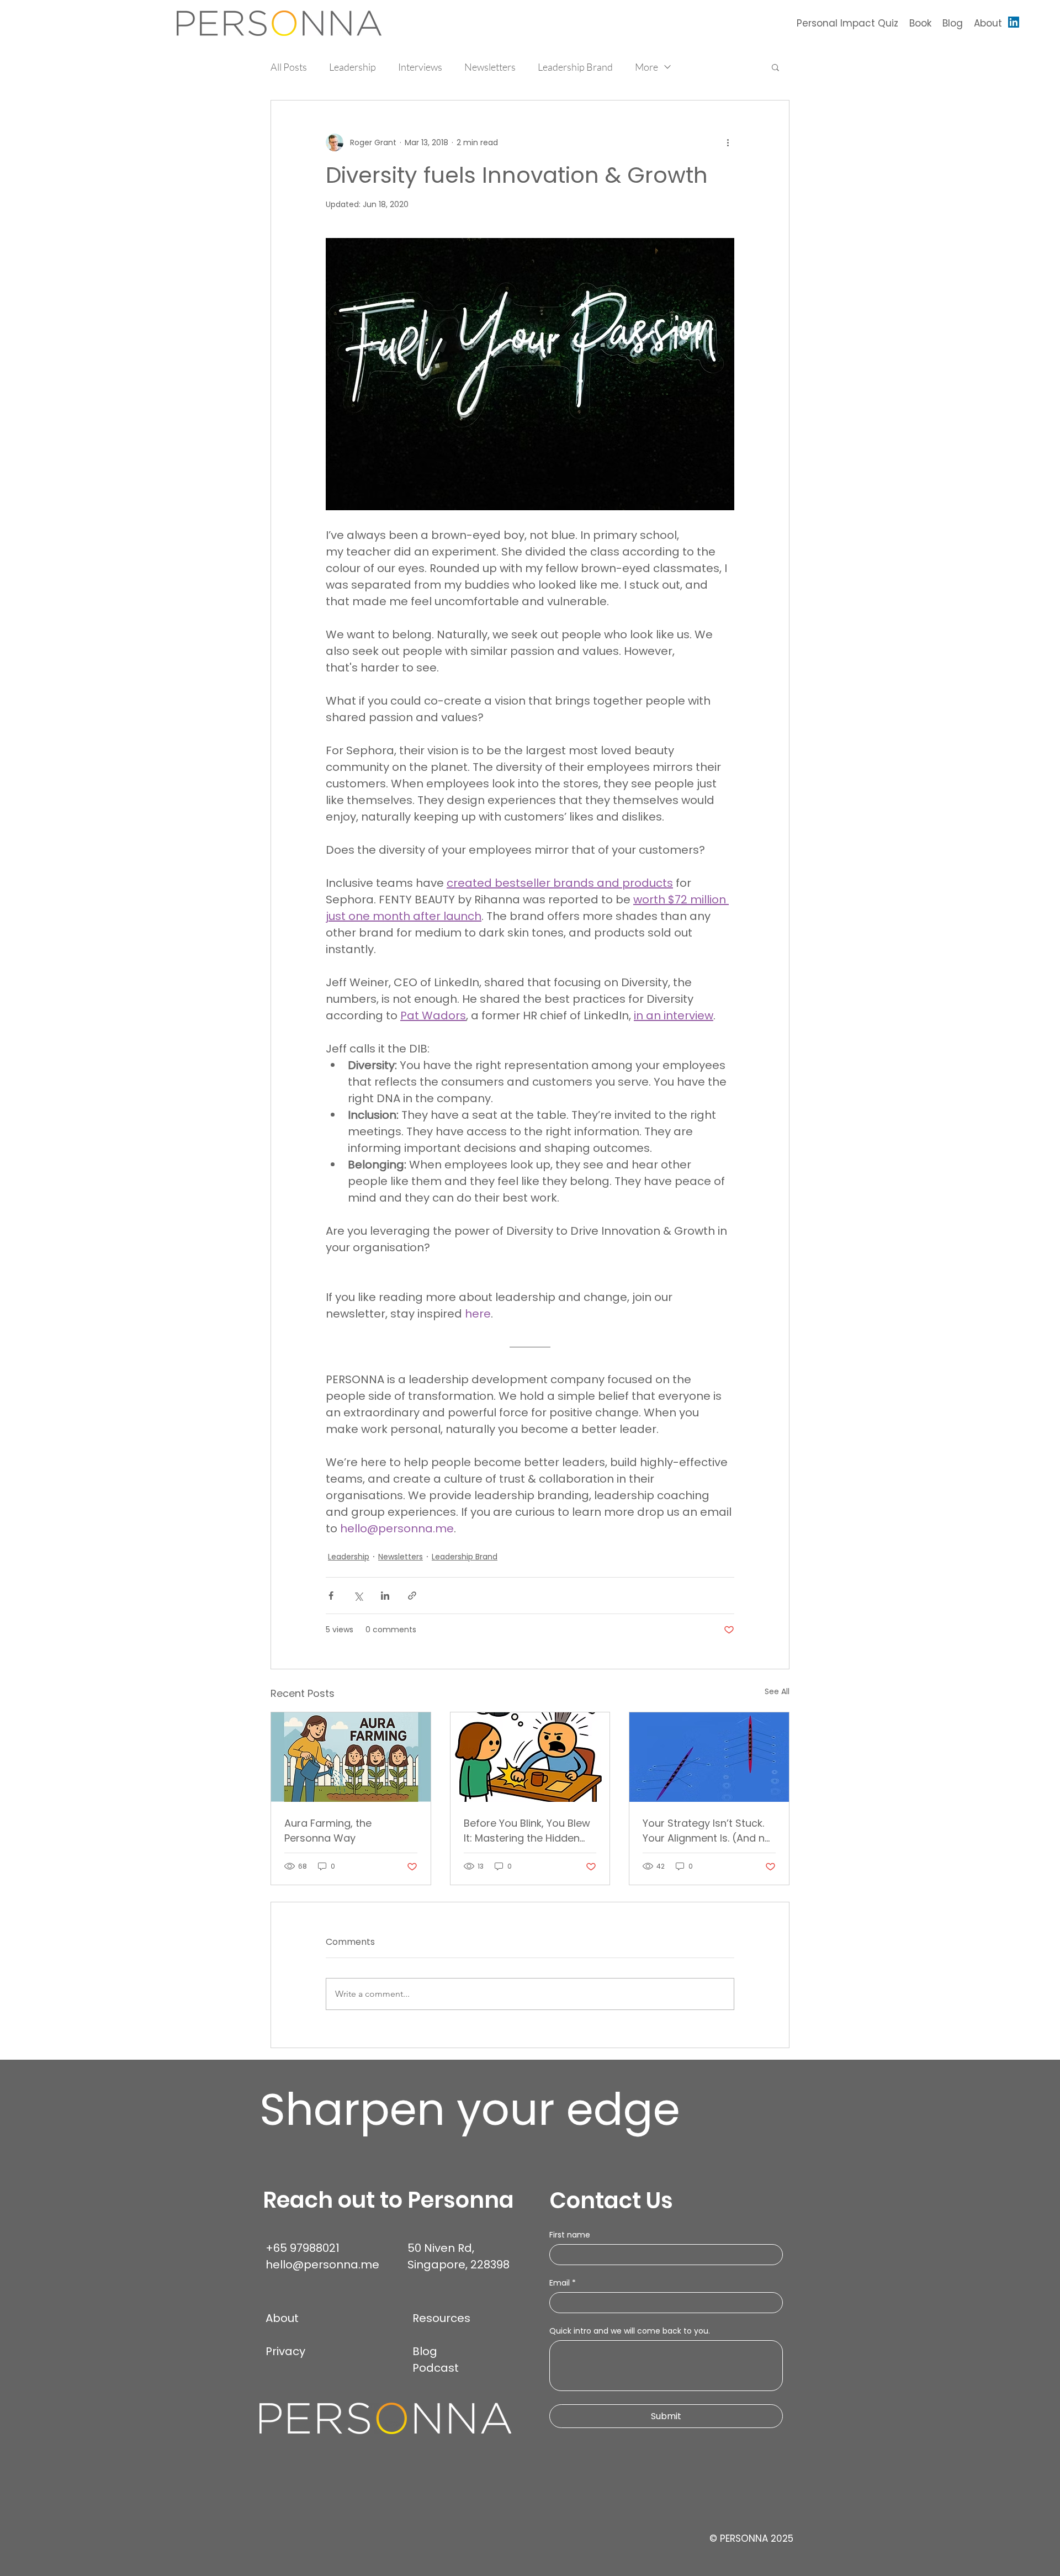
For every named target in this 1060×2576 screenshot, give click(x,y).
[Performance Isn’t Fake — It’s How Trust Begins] (351, 1757)
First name (570, 2235)
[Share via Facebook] (331, 1596)
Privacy (285, 2351)
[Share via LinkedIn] (385, 1596)
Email (563, 2283)
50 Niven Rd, (442, 2248)
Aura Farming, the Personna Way (328, 1831)
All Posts (289, 67)
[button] (775, 67)
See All (777, 1691)
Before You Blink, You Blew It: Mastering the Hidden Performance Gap (527, 1831)
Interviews (420, 67)
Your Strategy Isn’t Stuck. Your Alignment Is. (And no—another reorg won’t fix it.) (707, 1831)
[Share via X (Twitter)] (358, 1596)
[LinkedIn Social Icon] (1014, 22)
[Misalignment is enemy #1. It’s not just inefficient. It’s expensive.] (709, 1757)
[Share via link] (412, 1596)
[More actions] (728, 142)
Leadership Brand (575, 67)
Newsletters (490, 67)
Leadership (353, 67)
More (646, 67)
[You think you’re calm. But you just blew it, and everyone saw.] (530, 1757)
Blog (425, 2351)
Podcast (436, 2368)
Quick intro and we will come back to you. (630, 2331)
